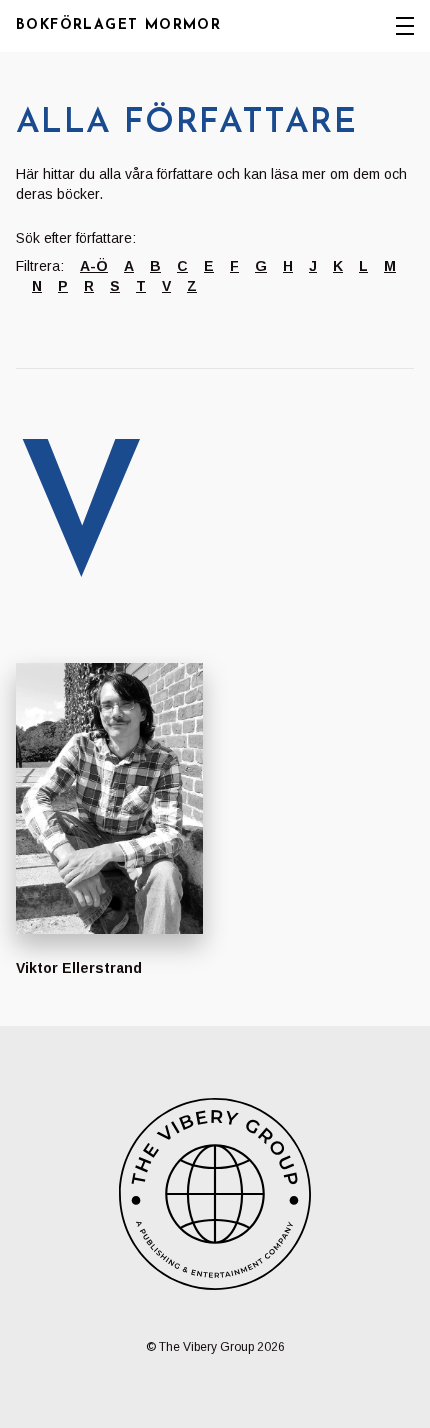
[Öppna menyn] (405, 26)
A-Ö (94, 266)
